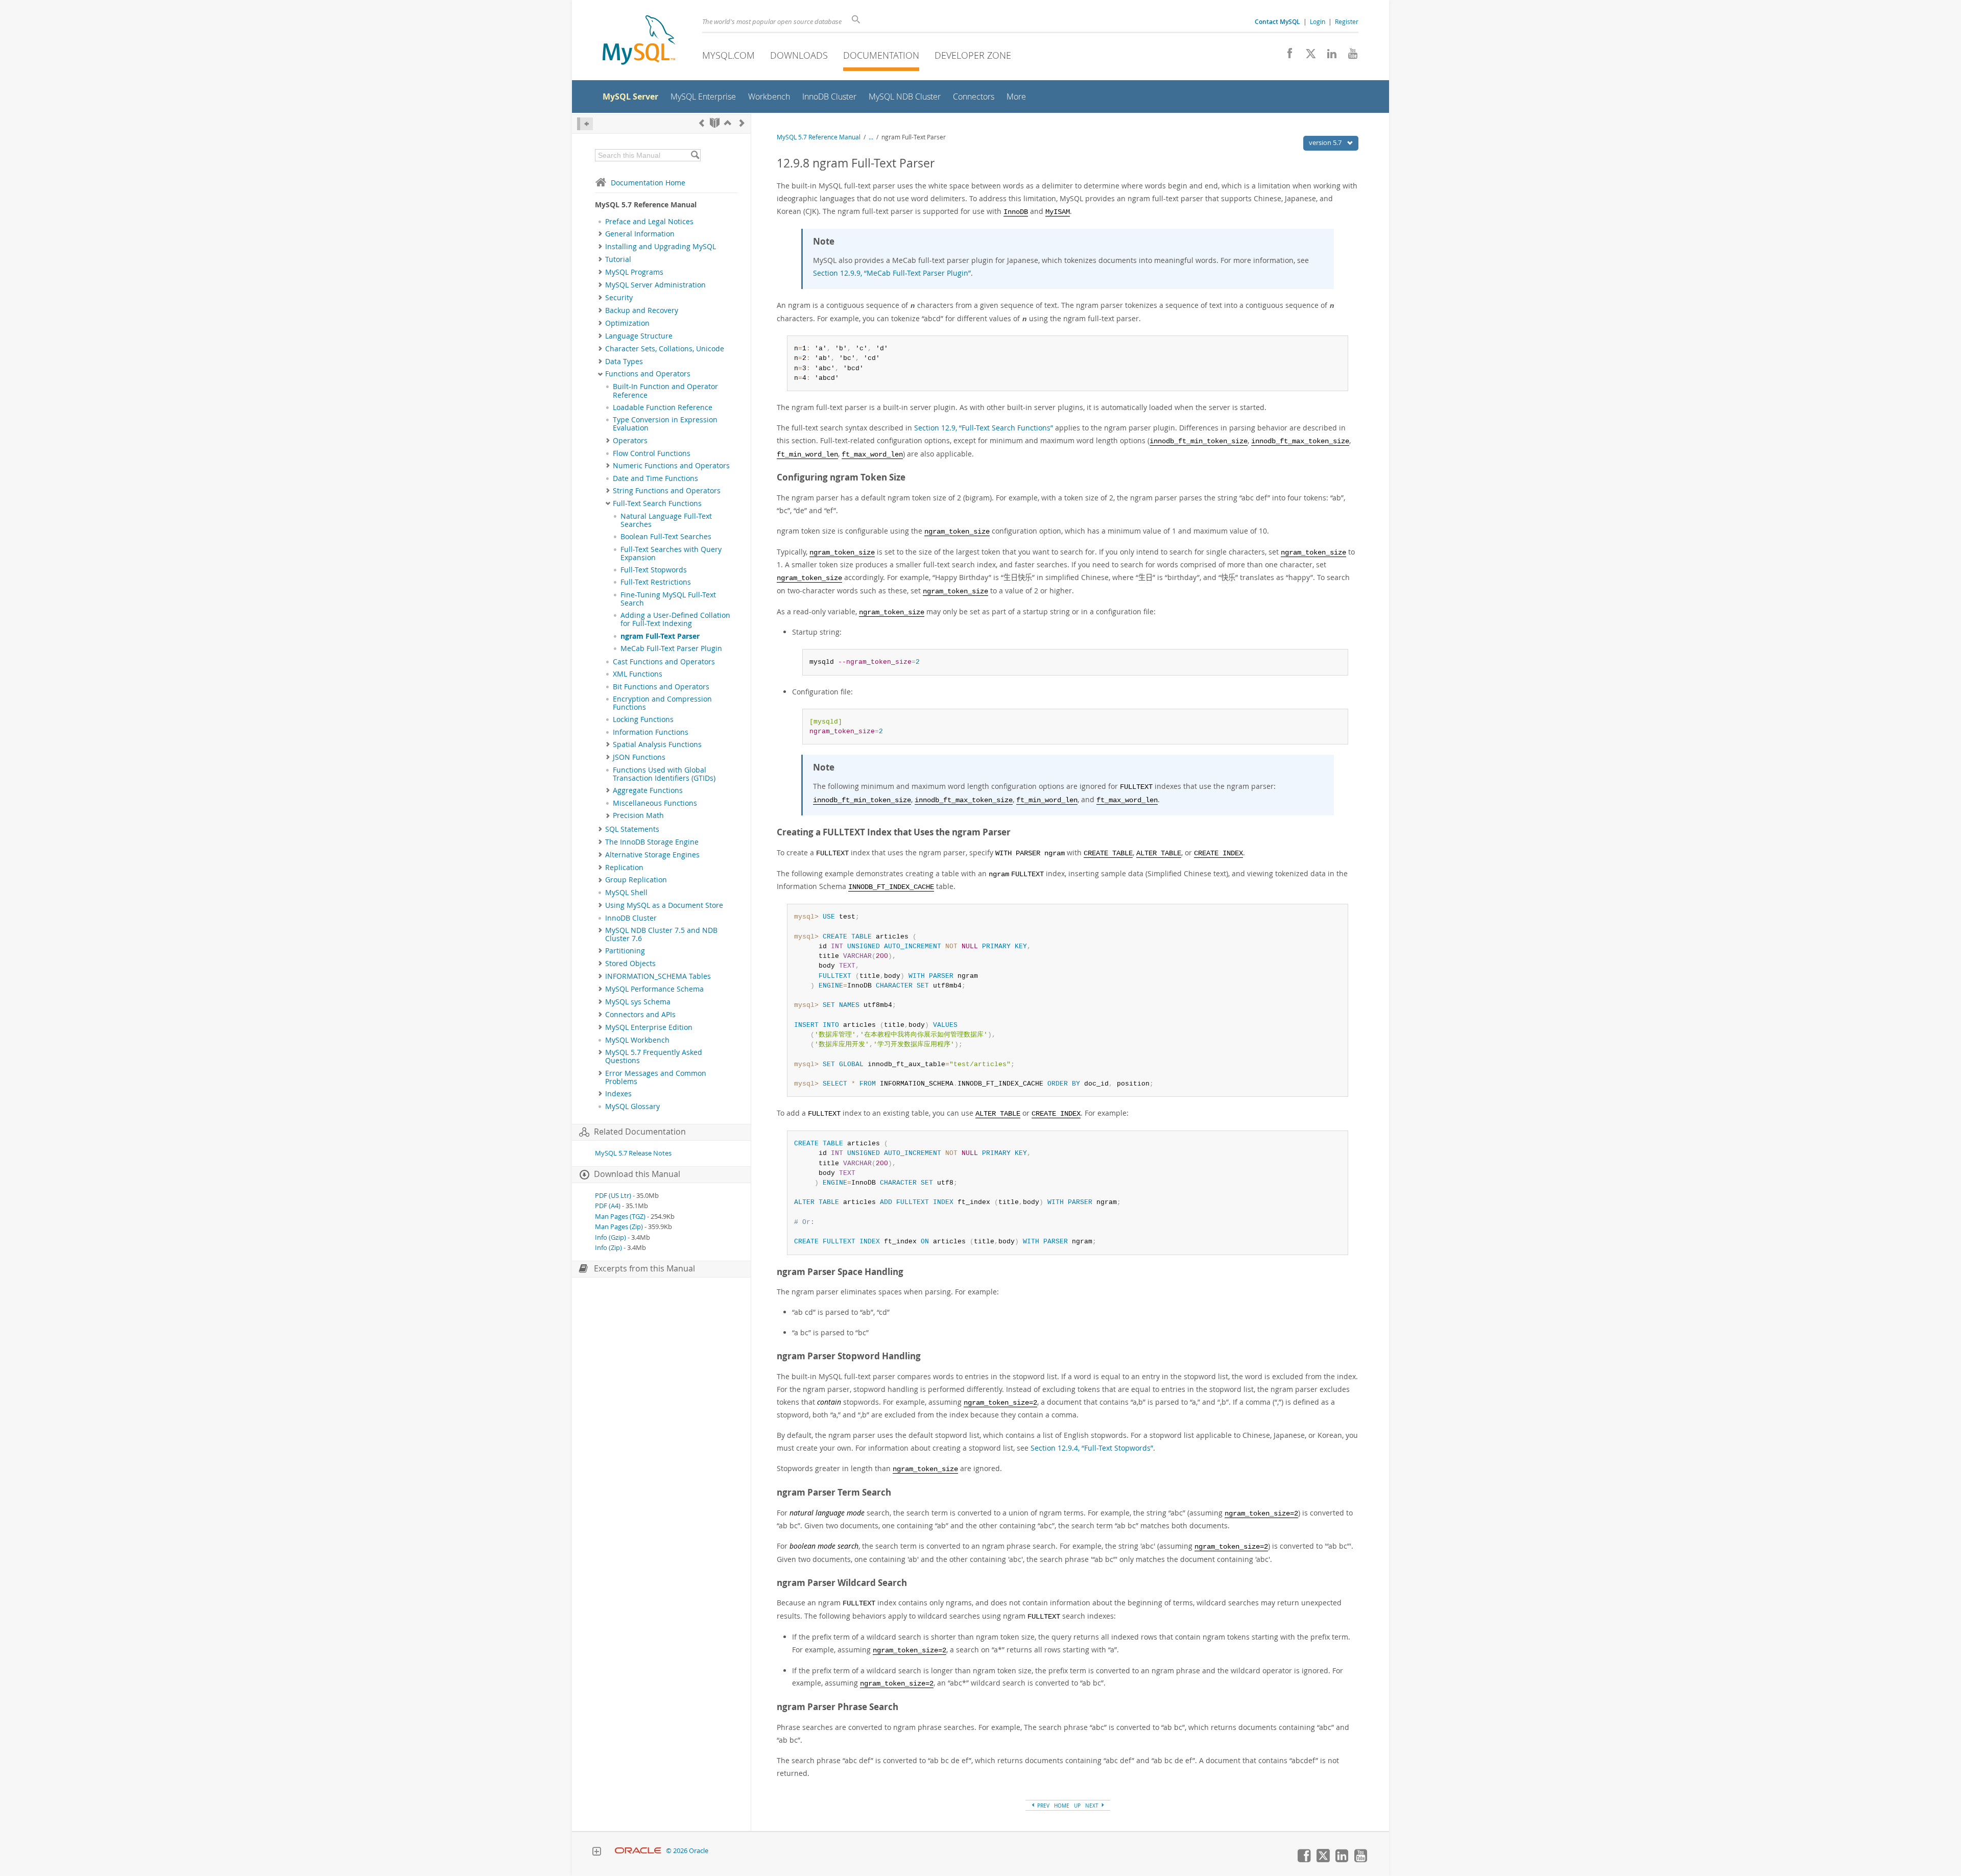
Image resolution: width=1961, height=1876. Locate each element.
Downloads (799, 55)
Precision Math (638, 815)
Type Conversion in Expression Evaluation (665, 424)
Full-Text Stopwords (654, 570)
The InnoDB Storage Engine (652, 842)
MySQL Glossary (632, 1107)
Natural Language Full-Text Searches (666, 520)
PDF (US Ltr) (613, 1196)
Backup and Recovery (642, 310)
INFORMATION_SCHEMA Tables (658, 976)
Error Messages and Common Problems (656, 1077)
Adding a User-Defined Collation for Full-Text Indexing (675, 619)
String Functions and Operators (667, 491)
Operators (630, 441)
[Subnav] (600, 234)
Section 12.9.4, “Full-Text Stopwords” (1092, 1448)
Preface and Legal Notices (649, 222)
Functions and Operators (648, 374)
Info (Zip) (608, 1248)
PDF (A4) (608, 1206)
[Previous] (702, 123)
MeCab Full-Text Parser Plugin (671, 648)
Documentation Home (648, 183)
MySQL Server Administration (655, 285)
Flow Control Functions (652, 453)
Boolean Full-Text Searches (666, 537)
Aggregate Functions (648, 790)
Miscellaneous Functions (655, 803)
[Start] (715, 123)
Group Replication (636, 880)
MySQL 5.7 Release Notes (633, 1153)
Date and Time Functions (655, 478)
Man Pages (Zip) (619, 1227)
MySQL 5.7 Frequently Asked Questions (654, 1056)
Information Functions (651, 732)
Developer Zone (973, 55)
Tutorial (618, 259)
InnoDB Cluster (631, 918)
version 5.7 (1326, 142)
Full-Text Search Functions (657, 503)
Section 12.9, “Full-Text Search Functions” (984, 428)
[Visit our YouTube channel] (1349, 56)
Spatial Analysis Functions (657, 744)
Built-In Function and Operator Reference (665, 391)
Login (1318, 21)
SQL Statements (632, 829)
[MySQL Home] (639, 41)
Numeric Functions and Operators (671, 466)
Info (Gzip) (611, 1237)
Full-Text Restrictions (656, 582)
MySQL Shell (626, 893)
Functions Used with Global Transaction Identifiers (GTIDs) (664, 774)
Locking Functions (643, 719)
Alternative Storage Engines (652, 855)
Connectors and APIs (640, 1015)
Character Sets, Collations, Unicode (665, 349)
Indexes (618, 1094)
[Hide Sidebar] (585, 124)
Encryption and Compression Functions (662, 703)
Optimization (627, 323)
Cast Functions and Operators (664, 662)
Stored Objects (630, 964)
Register (1347, 21)
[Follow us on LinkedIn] (1328, 56)
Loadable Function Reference (663, 407)
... (871, 137)
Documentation (881, 55)
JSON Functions (639, 757)
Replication (624, 868)
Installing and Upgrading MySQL (661, 247)
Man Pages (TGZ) (620, 1217)
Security (619, 298)
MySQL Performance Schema (654, 989)
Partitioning (625, 951)
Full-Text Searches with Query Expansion (671, 554)
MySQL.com (728, 55)
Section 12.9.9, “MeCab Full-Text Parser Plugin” (892, 273)
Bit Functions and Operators (661, 687)
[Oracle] (638, 1851)
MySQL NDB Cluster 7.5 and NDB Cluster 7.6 (661, 934)
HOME (1062, 1806)
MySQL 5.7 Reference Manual (819, 137)
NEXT (1093, 1806)
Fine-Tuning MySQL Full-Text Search (668, 599)
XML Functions (638, 674)
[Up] (728, 123)
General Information (640, 234)
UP (1077, 1806)
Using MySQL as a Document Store (664, 905)
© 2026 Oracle (687, 1851)
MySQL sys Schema (638, 1002)
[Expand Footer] (596, 1853)
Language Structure (639, 336)
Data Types (624, 362)
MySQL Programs (634, 272)
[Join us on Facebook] (1286, 56)
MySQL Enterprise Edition (649, 1027)
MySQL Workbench (637, 1040)
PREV (1043, 1806)
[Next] (742, 123)
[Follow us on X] (1307, 56)
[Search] (695, 155)
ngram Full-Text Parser (660, 636)
